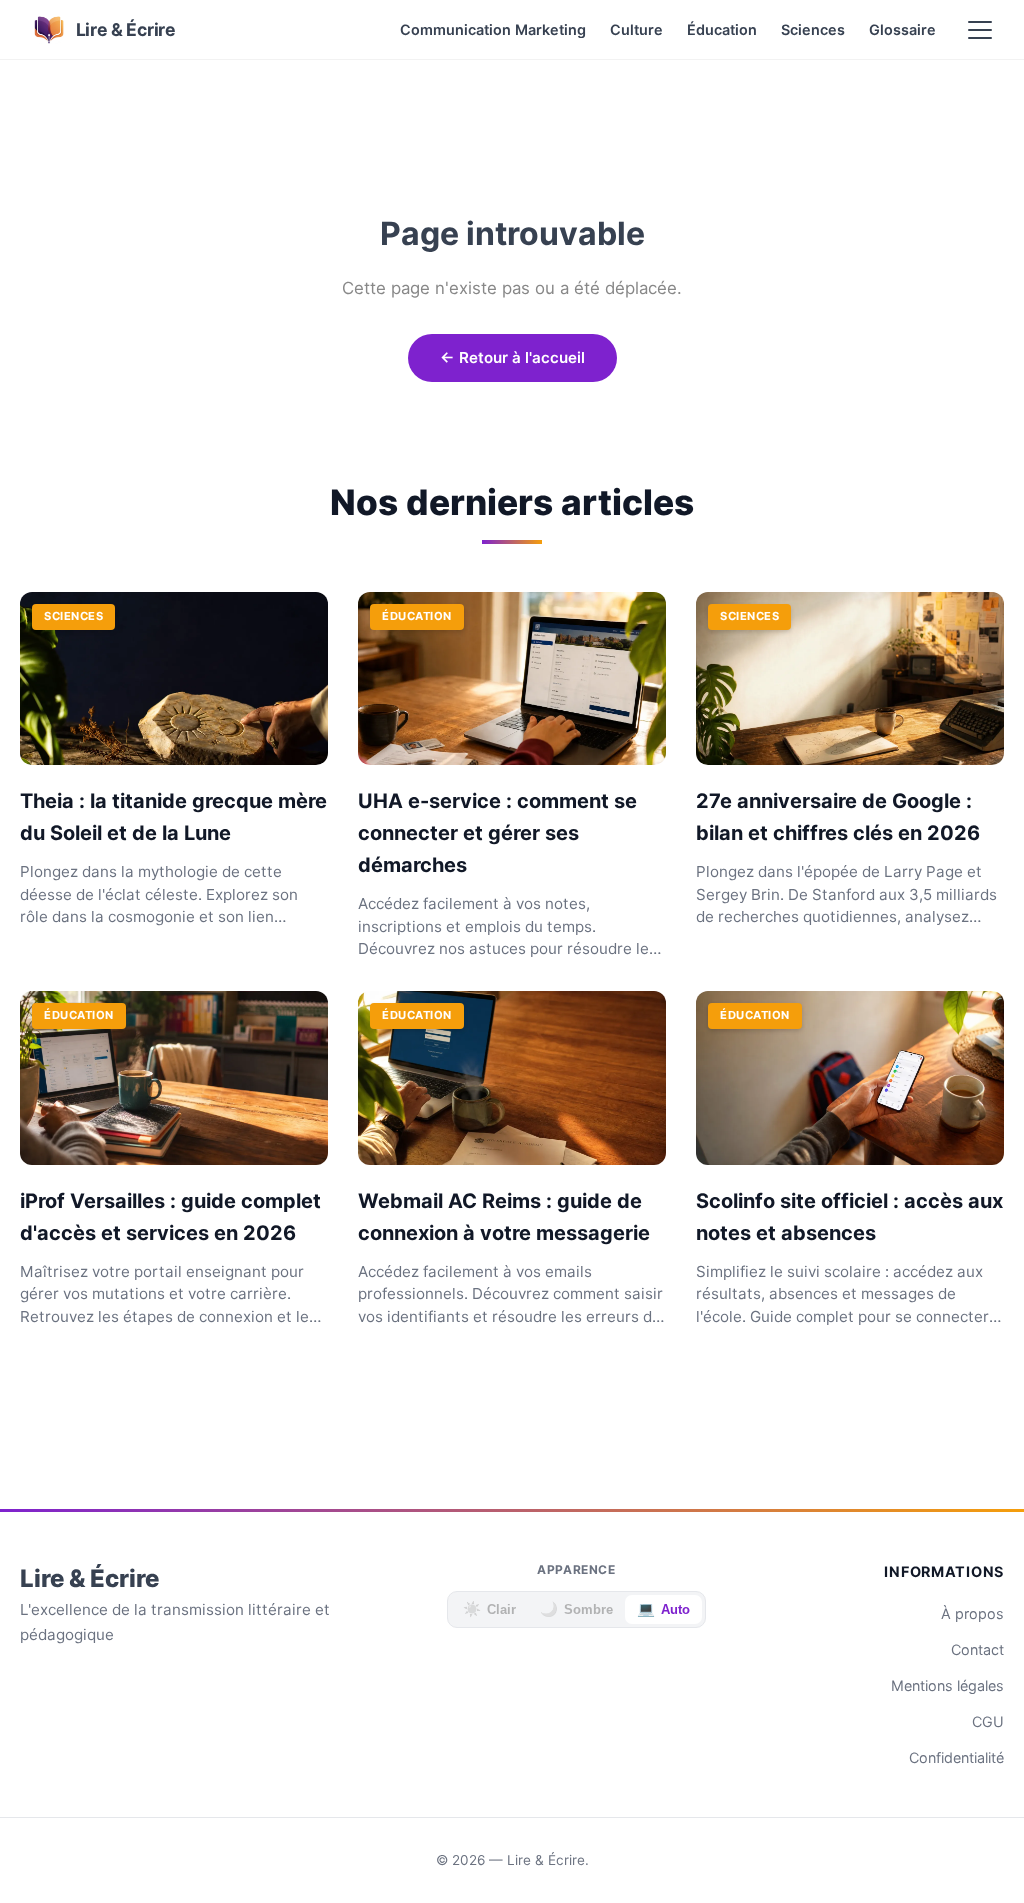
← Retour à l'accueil (512, 357)
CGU (988, 1721)
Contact (977, 1649)
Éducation (722, 29)
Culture (636, 29)
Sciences (813, 29)
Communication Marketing (493, 29)
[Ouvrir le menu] (980, 30)
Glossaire (902, 29)
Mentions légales (947, 1685)
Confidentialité (956, 1757)
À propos (972, 1613)
